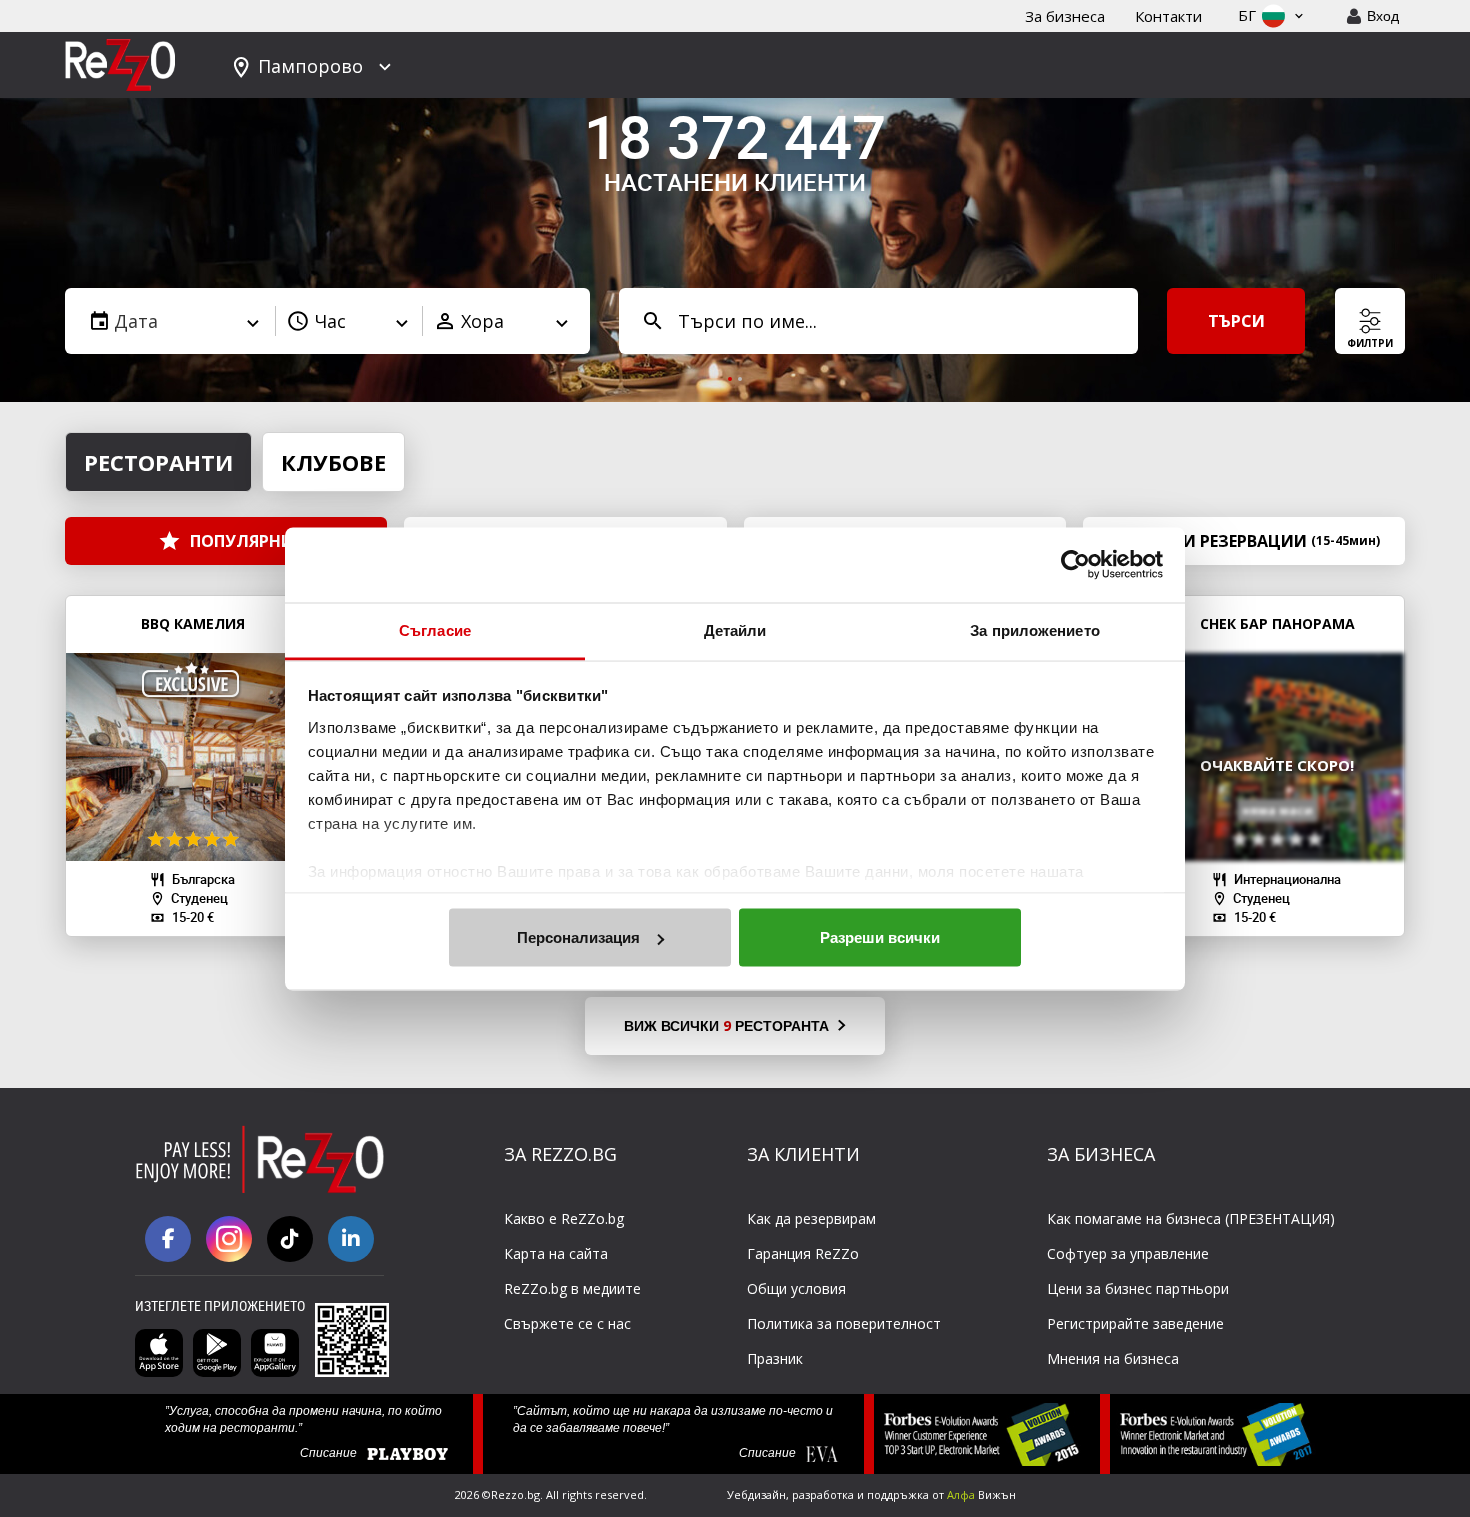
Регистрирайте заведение (1135, 1323)
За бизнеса (1065, 16)
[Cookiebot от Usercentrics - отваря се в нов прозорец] (1075, 565)
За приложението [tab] (1035, 629)
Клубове (333, 462)
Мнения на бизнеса (1113, 1358)
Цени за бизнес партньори (1138, 1288)
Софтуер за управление (1128, 1253)
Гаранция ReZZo (803, 1253)
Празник (775, 1358)
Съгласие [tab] (435, 629)
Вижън (981, 1494)
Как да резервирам (811, 1218)
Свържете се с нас (567, 1323)
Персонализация (578, 937)
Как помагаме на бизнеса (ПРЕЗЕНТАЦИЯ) (1191, 1218)
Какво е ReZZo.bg (564, 1218)
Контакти (1168, 16)
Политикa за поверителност (844, 1323)
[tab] (730, 379)
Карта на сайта (556, 1253)
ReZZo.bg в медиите (572, 1288)
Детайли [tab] (735, 629)
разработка (823, 1494)
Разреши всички (880, 937)
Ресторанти (158, 462)
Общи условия (796, 1288)
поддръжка (898, 1494)
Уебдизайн (756, 1494)
